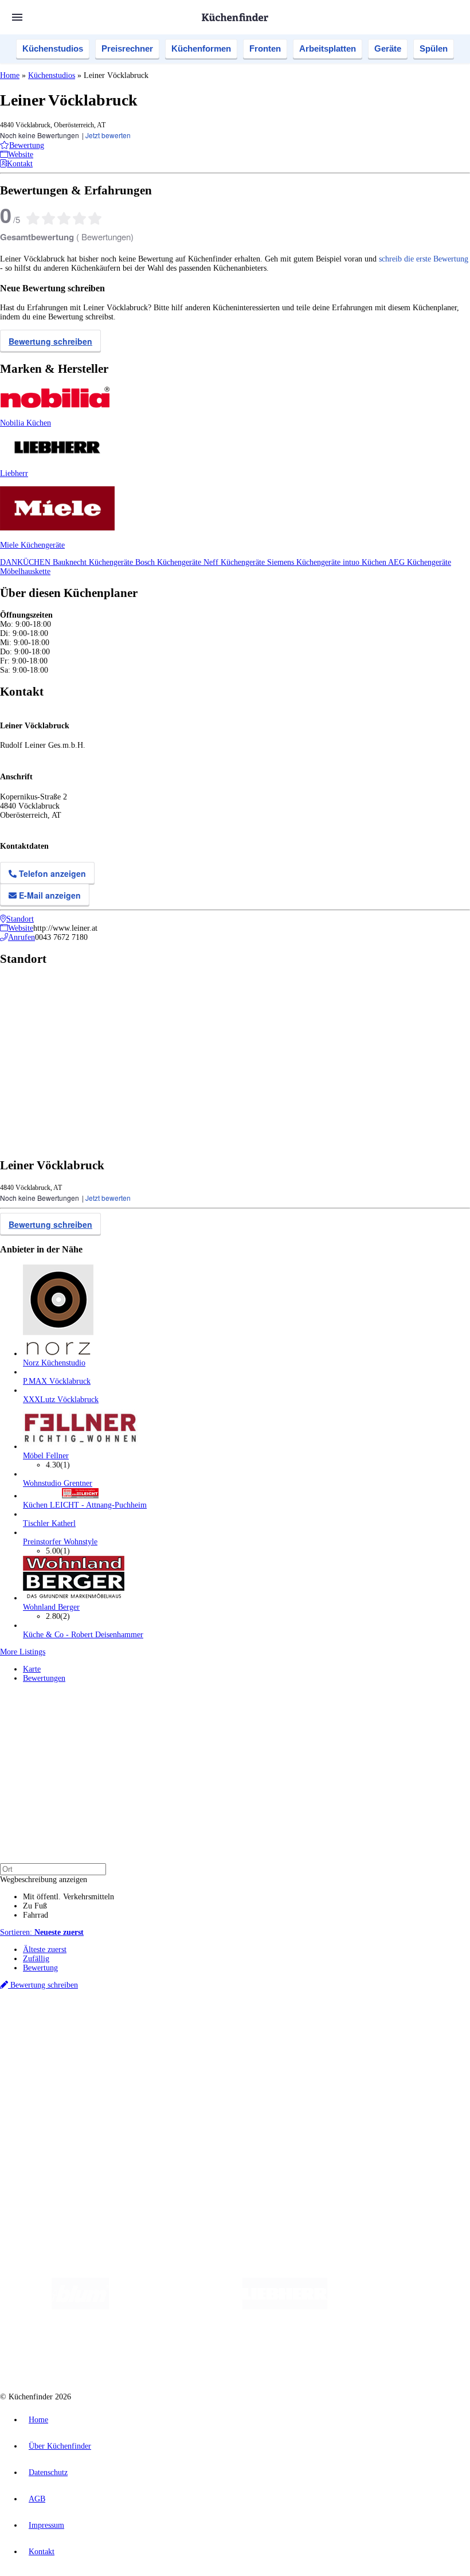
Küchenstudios (53, 48)
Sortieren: (42, 1932)
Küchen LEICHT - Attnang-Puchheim (85, 1505)
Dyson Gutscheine (192, 2034)
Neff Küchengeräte (235, 562)
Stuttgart (331, 2025)
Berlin (75, 2025)
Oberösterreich (198, 2025)
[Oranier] (397, 2307)
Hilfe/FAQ (40, 2092)
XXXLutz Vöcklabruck (61, 1400)
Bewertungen (44, 1678)
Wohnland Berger (51, 1607)
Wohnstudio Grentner (58, 1483)
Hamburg (100, 2025)
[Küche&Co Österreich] (312, 2353)
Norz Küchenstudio (54, 1363)
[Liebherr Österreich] (285, 2307)
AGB (37, 2499)
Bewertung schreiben (50, 341)
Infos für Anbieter (52, 2122)
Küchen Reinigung (53, 2064)
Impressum (46, 2525)
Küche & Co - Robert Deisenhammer (83, 1635)
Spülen (434, 48)
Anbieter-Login (56, 2149)
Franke (355, 2025)
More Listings (23, 1652)
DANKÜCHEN (26, 562)
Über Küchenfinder (54, 2083)
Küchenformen (201, 48)
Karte (32, 1669)
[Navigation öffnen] (17, 17)
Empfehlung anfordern (60, 2015)
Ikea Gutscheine (79, 2034)
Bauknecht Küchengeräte (94, 562)
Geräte (388, 48)
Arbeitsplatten (328, 48)
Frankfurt (286, 2025)
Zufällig (36, 1959)
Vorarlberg (160, 2025)
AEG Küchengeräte (420, 562)
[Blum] (80, 2307)
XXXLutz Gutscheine (134, 2034)
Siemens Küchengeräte (305, 562)
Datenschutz (48, 2472)
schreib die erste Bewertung (424, 259)
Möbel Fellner (46, 1456)
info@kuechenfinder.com (207, 2170)
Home (10, 75)
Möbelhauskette (25, 571)
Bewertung (40, 1968)
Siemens (379, 2025)
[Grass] (176, 2307)
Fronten (265, 48)
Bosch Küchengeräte (169, 562)
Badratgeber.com (50, 2101)
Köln (309, 2025)
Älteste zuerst (45, 1949)
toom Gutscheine (244, 2034)
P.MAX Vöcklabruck (57, 1381)
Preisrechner (127, 48)
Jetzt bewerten (108, 135)
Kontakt (42, 2552)
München (129, 2025)
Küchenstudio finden (56, 2006)
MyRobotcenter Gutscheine (356, 2034)
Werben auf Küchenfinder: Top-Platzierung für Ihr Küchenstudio (128, 2131)
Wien (228, 2025)
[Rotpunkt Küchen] (228, 2353)
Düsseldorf (254, 2025)
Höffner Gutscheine (424, 2034)
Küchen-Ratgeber (51, 2073)
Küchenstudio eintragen (61, 2140)
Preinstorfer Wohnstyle (60, 1542)
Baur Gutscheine (293, 2034)
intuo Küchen (365, 562)
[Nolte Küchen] (162, 2353)
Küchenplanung (48, 2055)
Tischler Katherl (49, 1523)
